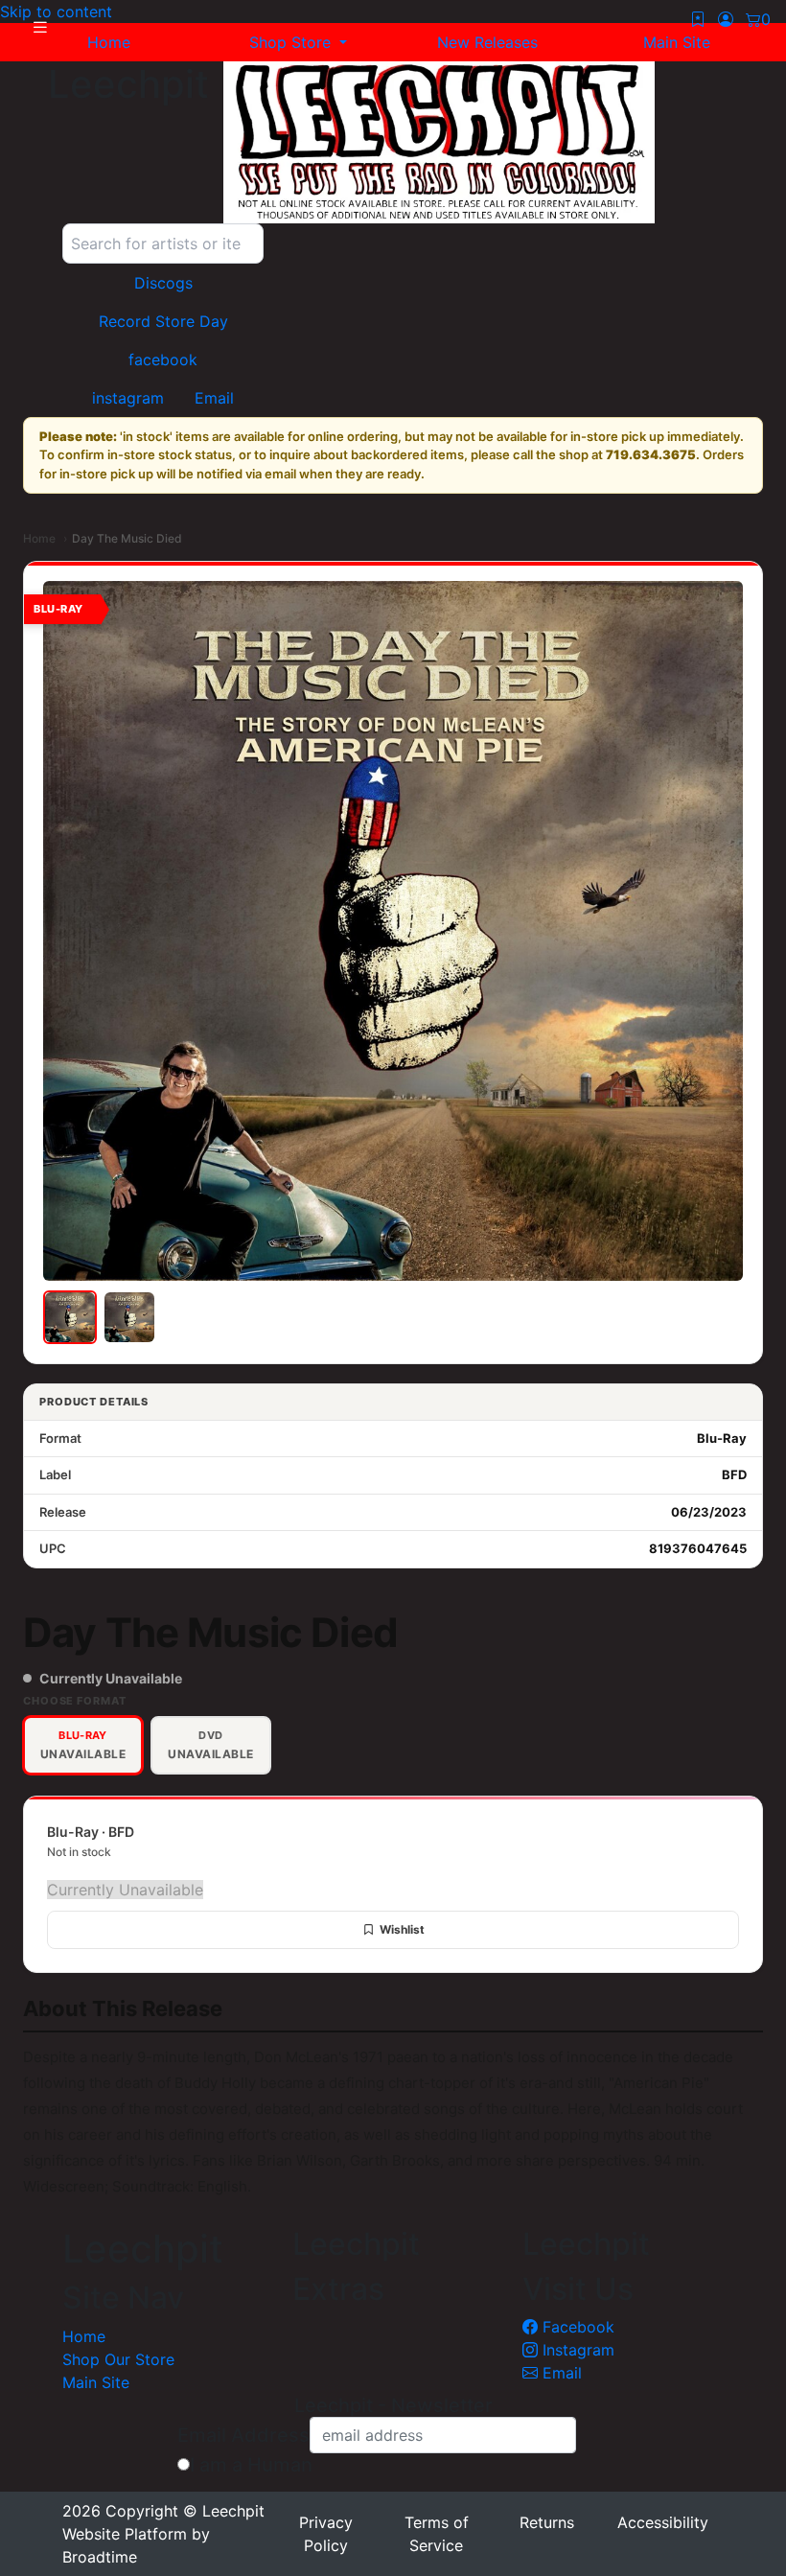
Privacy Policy (326, 2534)
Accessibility (663, 2522)
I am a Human (251, 2465)
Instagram (576, 2350)
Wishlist (402, 1929)
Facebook (576, 2327)
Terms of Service (437, 2534)
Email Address (243, 2435)
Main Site (96, 2382)
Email (560, 2373)
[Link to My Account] (726, 19)
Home (39, 538)
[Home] (439, 142)
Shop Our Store (118, 2359)
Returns (547, 2522)
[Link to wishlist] (698, 19)
